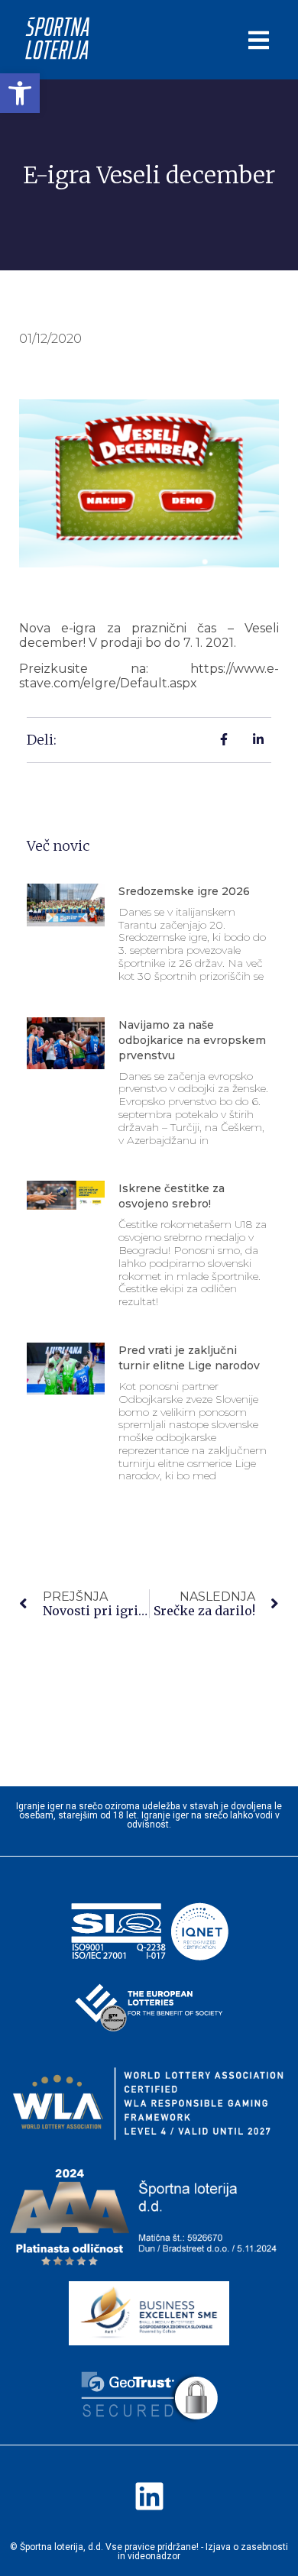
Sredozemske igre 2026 (184, 891)
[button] (20, 93)
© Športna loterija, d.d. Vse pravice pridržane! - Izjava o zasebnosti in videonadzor (149, 2552)
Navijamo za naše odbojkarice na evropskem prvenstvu (192, 1040)
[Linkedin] (149, 2496)
